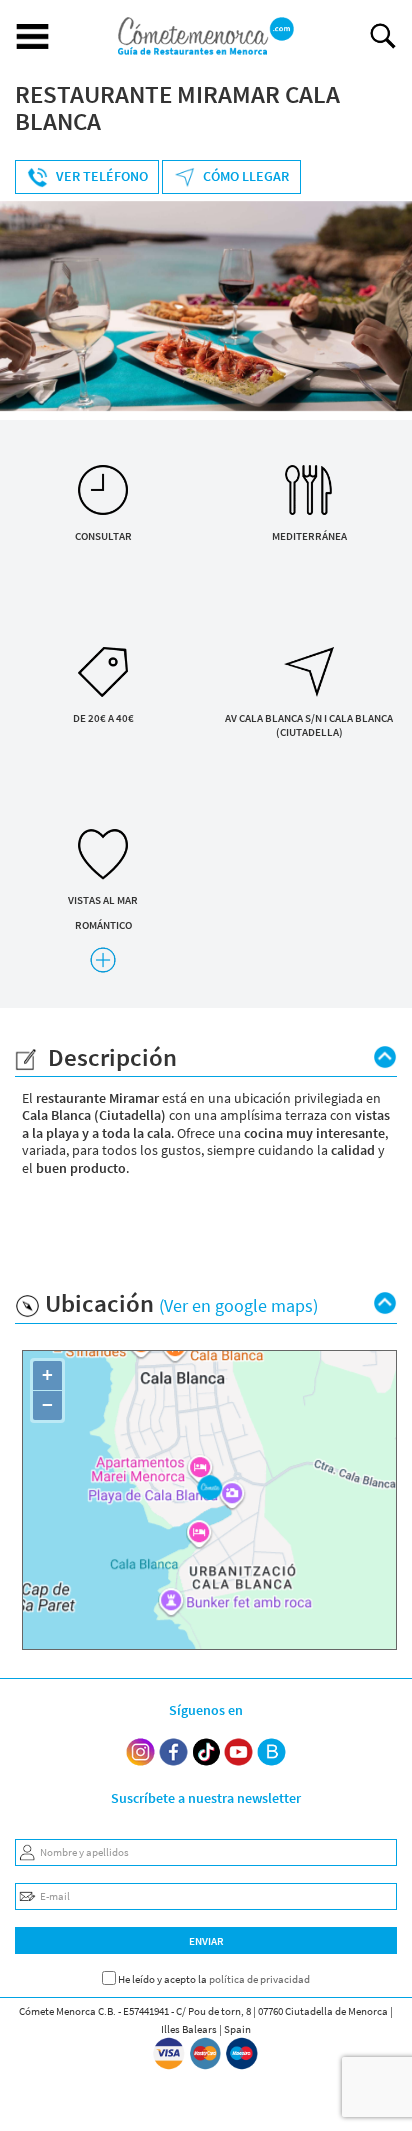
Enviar (206, 1941)
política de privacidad (259, 1979)
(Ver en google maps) (238, 1305)
